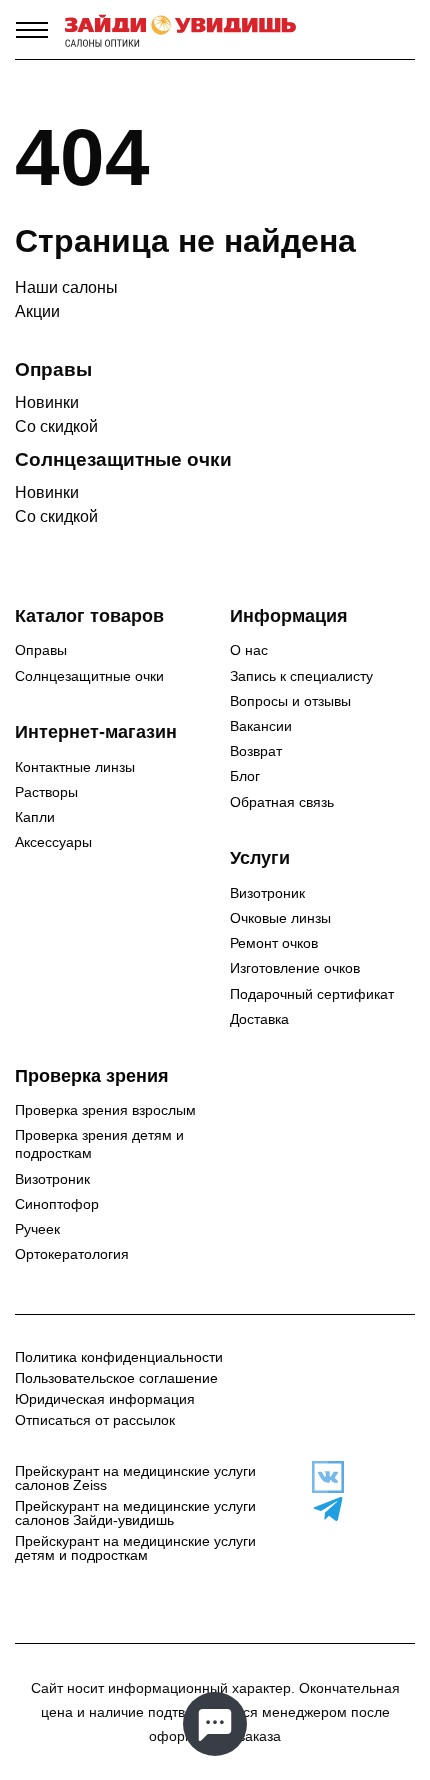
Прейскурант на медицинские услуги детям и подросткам (135, 1548)
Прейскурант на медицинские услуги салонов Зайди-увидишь (135, 1513)
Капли (35, 817)
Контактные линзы (75, 767)
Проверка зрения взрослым (105, 1110)
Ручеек (37, 1229)
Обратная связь (282, 802)
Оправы (41, 650)
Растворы (46, 792)
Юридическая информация (105, 1399)
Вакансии (261, 726)
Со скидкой (56, 426)
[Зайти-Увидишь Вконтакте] (323, 1477)
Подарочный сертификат (312, 994)
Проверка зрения (92, 1076)
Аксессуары (53, 842)
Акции (37, 311)
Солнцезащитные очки (89, 676)
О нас (249, 650)
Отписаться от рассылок (95, 1420)
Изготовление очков (295, 968)
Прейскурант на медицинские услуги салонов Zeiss (135, 1478)
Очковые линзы (280, 918)
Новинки (47, 402)
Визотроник (267, 893)
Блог (245, 776)
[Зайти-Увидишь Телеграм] (323, 1509)
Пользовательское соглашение (116, 1378)
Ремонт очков (274, 943)
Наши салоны (66, 287)
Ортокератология (72, 1254)
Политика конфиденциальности (119, 1357)
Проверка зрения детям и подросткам (99, 1144)
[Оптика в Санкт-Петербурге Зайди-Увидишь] (180, 30)
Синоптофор (57, 1204)
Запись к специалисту (301, 676)
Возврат (256, 751)
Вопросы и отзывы (290, 701)
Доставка (259, 1019)
